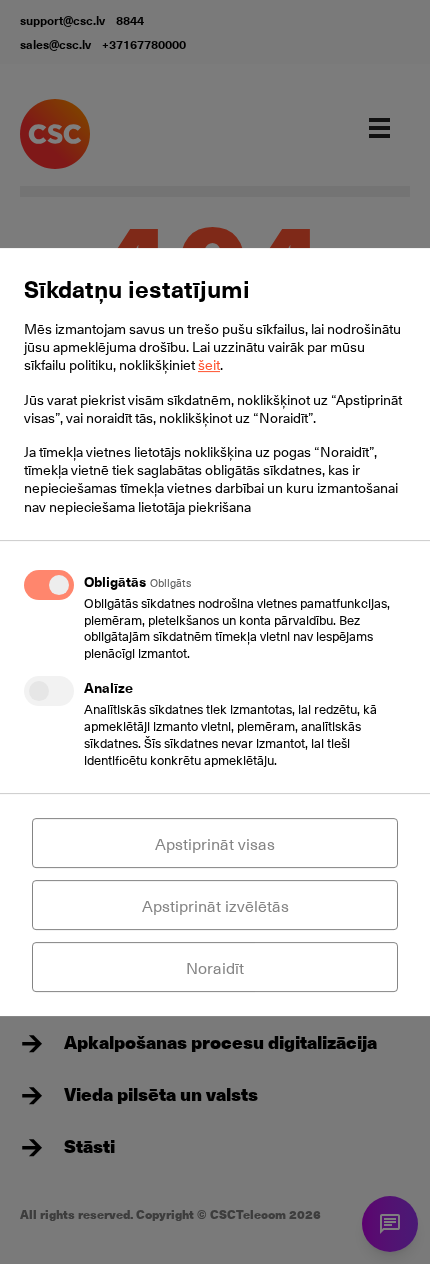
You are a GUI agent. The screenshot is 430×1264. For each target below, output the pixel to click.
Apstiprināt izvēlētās (215, 905)
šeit (209, 364)
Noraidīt (215, 967)
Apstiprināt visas (215, 843)
